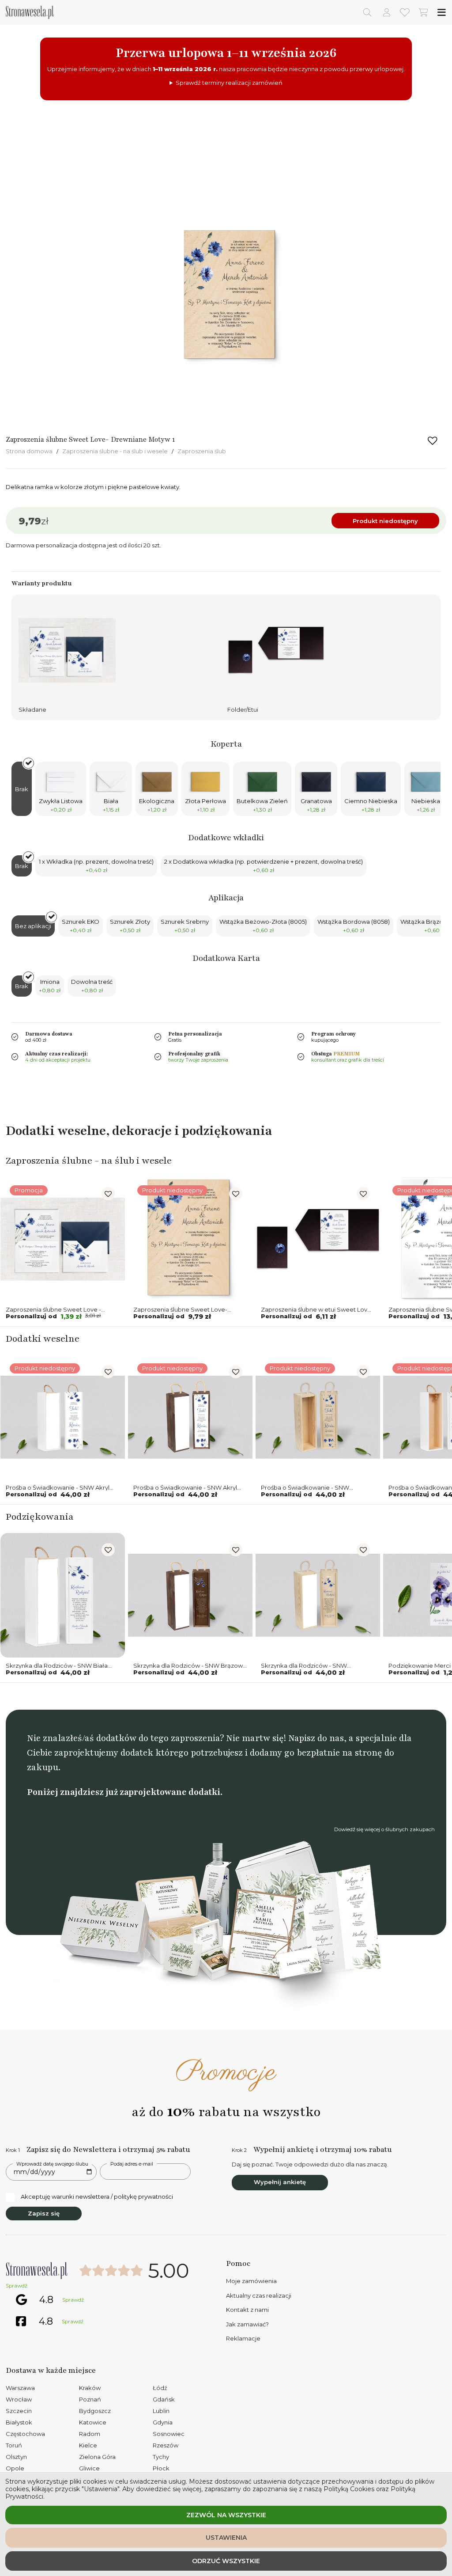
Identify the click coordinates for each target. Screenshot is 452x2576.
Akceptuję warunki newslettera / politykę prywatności (97, 2197)
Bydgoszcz (95, 2411)
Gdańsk (164, 2399)
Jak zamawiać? (247, 2324)
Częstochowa (25, 2434)
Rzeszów (166, 2445)
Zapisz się (44, 2213)
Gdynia (163, 2422)
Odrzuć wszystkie (226, 2561)
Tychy (161, 2457)
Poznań (90, 2399)
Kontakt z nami (247, 2310)
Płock (161, 2468)
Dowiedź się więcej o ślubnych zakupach (384, 1829)
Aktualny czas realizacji (259, 2295)
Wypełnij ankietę (280, 2182)
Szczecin (19, 2411)
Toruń (14, 2445)
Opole (15, 2468)
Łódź (160, 2388)
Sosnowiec (169, 2434)
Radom (90, 2434)
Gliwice (89, 2468)
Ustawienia (226, 2538)
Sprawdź (17, 2286)
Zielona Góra (97, 2457)
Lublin (161, 2411)
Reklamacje (243, 2338)
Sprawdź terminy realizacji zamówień (229, 83)
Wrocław (19, 2399)
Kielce (88, 2445)
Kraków (90, 2388)
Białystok (19, 2422)
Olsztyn (16, 2457)
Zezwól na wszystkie (226, 2515)
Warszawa (20, 2388)
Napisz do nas (316, 1738)
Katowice (93, 2422)
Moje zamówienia (251, 2281)
